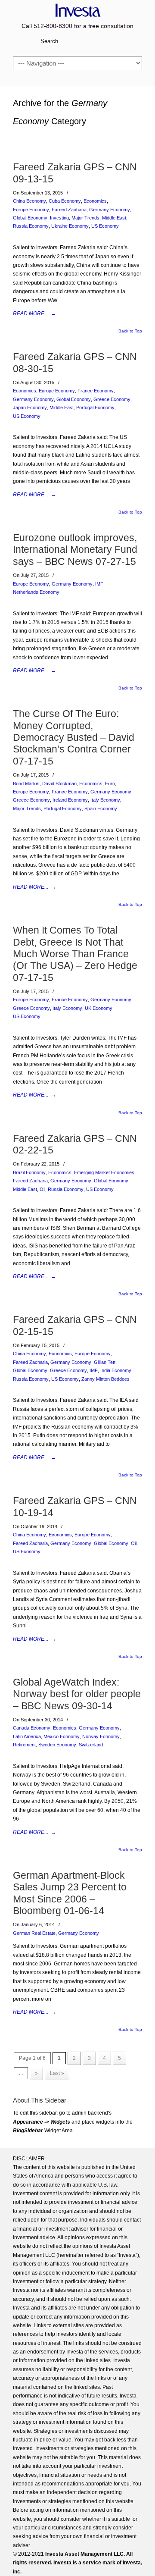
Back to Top (130, 331)
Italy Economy (105, 800)
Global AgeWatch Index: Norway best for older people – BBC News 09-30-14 (77, 1694)
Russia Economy (31, 226)
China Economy (29, 201)
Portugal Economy (95, 407)
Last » (57, 2073)
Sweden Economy (57, 1745)
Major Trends (85, 218)
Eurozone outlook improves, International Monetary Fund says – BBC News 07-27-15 (75, 550)
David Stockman (59, 783)
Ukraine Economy (70, 226)
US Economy (105, 226)
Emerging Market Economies (104, 1172)
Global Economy (30, 218)
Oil (42, 1189)
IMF (99, 584)
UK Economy (99, 1008)
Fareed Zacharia (69, 210)
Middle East (114, 218)
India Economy (116, 1370)
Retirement (24, 1745)
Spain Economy (101, 809)
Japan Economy (30, 407)
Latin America (27, 1736)
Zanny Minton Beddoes (105, 1379)
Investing (59, 218)
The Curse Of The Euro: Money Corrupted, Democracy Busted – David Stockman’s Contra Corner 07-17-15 (74, 737)
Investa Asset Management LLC (77, 10)
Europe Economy (31, 210)
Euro (110, 783)
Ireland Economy (70, 800)
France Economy (96, 391)
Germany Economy (110, 210)
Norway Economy (101, 1736)
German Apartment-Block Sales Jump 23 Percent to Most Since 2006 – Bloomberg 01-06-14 (70, 1893)
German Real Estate (34, 1933)
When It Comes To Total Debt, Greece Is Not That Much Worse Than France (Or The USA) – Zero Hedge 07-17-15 (75, 954)
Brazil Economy (29, 1172)
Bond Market (26, 783)
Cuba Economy (65, 201)
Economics (95, 201)
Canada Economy (32, 1728)
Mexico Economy (62, 1736)
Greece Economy (112, 399)
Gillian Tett (105, 1362)
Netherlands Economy (36, 592)
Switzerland (91, 1745)
